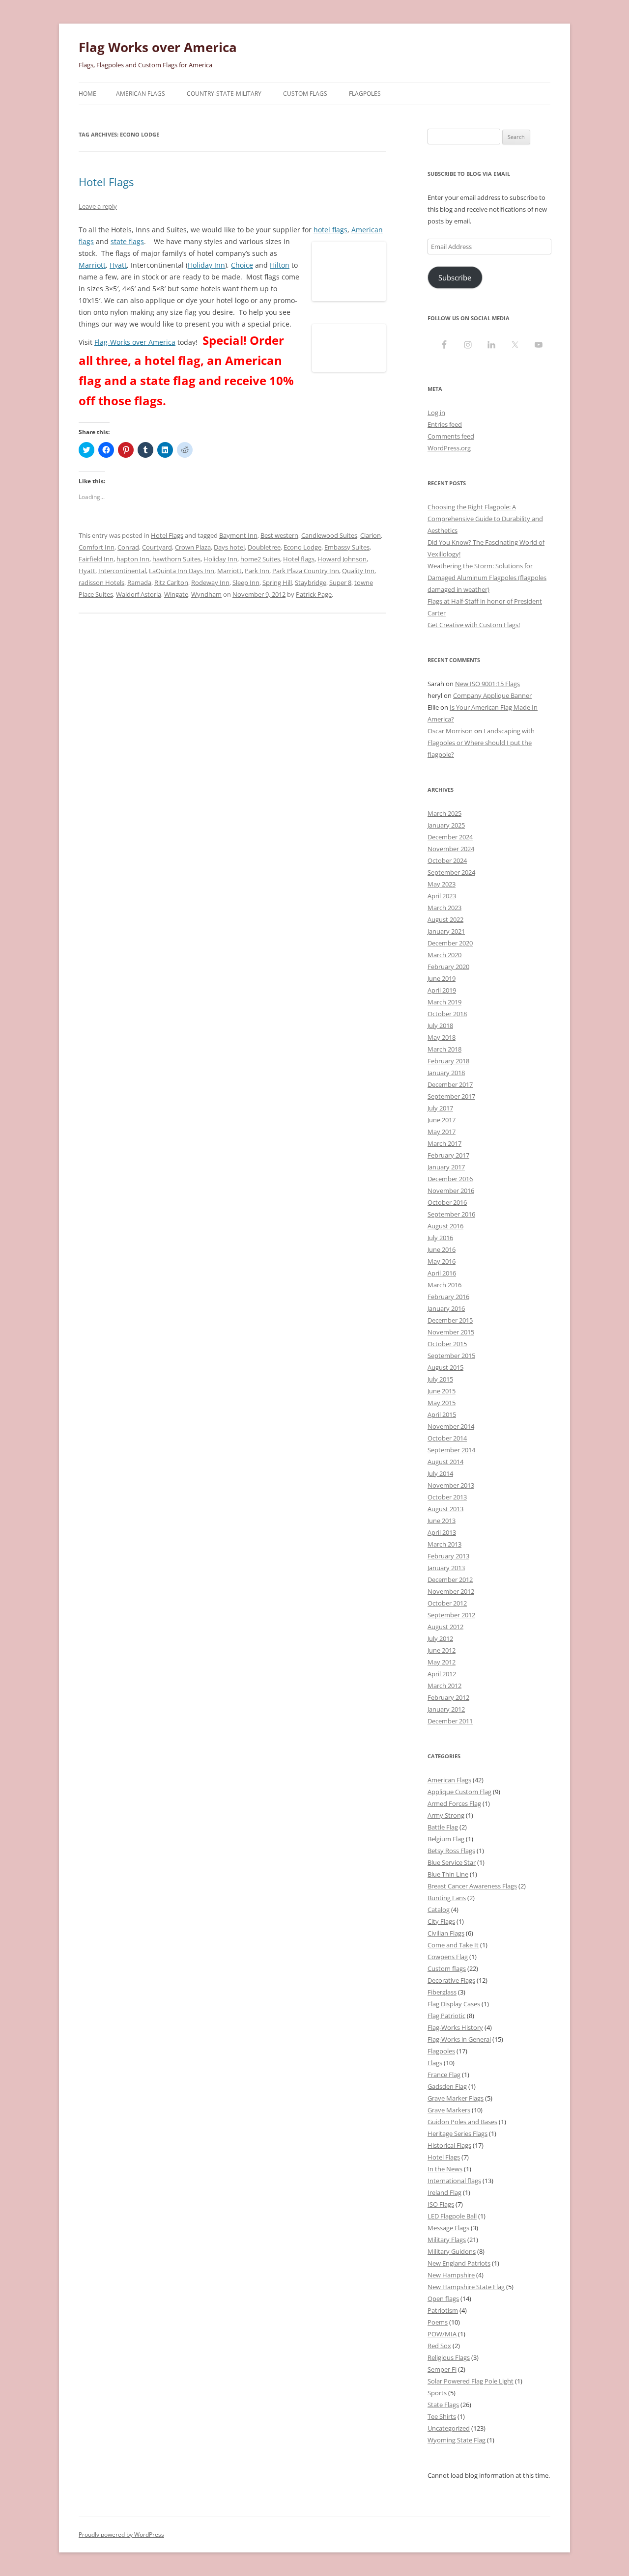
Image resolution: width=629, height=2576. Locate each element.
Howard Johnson (342, 559)
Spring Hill (277, 582)
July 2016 (440, 1238)
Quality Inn (358, 571)
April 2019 (442, 990)
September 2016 (451, 1214)
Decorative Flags (451, 1980)
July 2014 (440, 1473)
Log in (436, 413)
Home (87, 94)
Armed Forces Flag (454, 1803)
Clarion (371, 535)
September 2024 (451, 872)
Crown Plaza (193, 547)
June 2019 (442, 978)
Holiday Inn (206, 265)
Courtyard (157, 547)
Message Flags (448, 2228)
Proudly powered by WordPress (121, 2534)
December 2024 (450, 837)
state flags (127, 241)
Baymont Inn (238, 535)
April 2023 (442, 896)
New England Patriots (459, 2263)
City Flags (441, 1921)
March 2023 (444, 908)
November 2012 (451, 1591)
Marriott (92, 265)
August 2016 (445, 1226)
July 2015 (440, 1379)
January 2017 (446, 1167)
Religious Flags (449, 2357)
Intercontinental (122, 571)
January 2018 (446, 1073)
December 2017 (450, 1084)
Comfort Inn (97, 547)
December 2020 (450, 943)
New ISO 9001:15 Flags (487, 684)
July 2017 (440, 1108)
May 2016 (442, 1261)
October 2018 (447, 1014)
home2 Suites (260, 559)
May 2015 (442, 1403)
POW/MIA (442, 2334)
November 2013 (451, 1485)
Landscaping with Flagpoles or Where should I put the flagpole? (481, 743)
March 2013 (444, 1544)
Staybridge (311, 582)
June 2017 (442, 1120)
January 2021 (446, 931)
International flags (454, 2181)
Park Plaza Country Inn (306, 571)
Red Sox (439, 2346)
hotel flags (330, 230)
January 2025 (446, 825)
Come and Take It (453, 1945)
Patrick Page (314, 594)
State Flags (443, 2405)
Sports (437, 2393)
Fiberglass (442, 1992)
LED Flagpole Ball (452, 2216)
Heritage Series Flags (457, 2133)
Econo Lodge (302, 547)
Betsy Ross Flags (451, 1851)
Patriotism (443, 2310)
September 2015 (451, 1356)
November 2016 (451, 1191)
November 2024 (451, 849)
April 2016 (442, 1273)
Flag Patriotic (446, 2016)
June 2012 (442, 1650)
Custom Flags (305, 94)
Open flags (443, 2299)
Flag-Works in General (459, 2039)
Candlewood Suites (329, 535)
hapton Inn (133, 559)
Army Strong (446, 1815)
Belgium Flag (446, 1839)
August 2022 (445, 919)
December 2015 (450, 1320)
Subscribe (455, 277)
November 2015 (451, 1332)
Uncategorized (449, 2428)
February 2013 (448, 1556)
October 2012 (447, 1603)
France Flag (444, 2075)
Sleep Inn (246, 582)
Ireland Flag (444, 2192)
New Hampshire (451, 2275)
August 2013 (445, 1509)
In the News (445, 2169)
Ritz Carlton (171, 582)
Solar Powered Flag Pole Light (471, 2381)
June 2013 (442, 1521)
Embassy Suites (347, 547)
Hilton (280, 265)
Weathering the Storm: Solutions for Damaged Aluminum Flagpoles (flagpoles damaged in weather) (487, 578)
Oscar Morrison (450, 731)
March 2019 (444, 1002)
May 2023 (442, 884)
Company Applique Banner (492, 695)
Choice (242, 265)
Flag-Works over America (135, 342)
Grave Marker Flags (456, 2098)
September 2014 (451, 1450)
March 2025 (444, 813)
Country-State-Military (224, 94)
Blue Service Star (452, 1862)
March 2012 (444, 1686)
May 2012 (442, 1662)
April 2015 (442, 1414)
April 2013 (442, 1532)
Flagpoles (365, 94)
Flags (435, 2063)
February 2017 (448, 1155)
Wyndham (206, 594)
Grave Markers (449, 2110)
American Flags (141, 94)
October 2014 (447, 1438)
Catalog (439, 1910)
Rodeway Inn (210, 582)
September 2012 (451, 1615)
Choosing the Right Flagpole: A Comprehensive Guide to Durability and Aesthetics (485, 519)
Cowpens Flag (448, 1957)
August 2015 (445, 1367)
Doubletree (264, 547)
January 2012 (446, 1709)
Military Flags (447, 2240)
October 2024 (447, 860)
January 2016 (446, 1308)
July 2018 (440, 1025)
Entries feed (445, 424)
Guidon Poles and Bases (462, 2122)
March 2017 (444, 1143)
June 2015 (442, 1391)
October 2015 (447, 1344)
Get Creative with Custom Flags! (474, 625)
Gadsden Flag (447, 2086)
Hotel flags (299, 559)
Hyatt (118, 265)
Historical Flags (449, 2145)
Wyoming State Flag (457, 2440)
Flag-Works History (455, 2027)
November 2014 (451, 1426)
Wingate (176, 594)
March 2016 (444, 1285)
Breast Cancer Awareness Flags (472, 1886)
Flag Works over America (158, 47)
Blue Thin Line (448, 1874)
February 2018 (448, 1061)
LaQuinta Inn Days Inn (182, 571)
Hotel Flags (106, 182)
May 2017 (442, 1132)
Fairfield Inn (96, 559)
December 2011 (450, 1721)
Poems (438, 2322)
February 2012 (448, 1697)
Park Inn (257, 571)
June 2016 (442, 1249)
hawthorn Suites (176, 559)
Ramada (139, 582)
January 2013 (446, 1568)
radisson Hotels (101, 582)
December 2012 (450, 1579)
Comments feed (451, 436)
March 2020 (444, 955)
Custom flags (447, 1968)
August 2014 (445, 1462)
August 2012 (445, 1627)
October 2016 (447, 1202)
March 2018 (444, 1049)
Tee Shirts (442, 2416)
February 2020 (448, 967)
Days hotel (229, 547)
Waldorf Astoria (139, 594)
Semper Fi (442, 2369)
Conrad (128, 547)
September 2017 (451, 1096)
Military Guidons (452, 2251)
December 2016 (450, 1179)
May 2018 (442, 1037)
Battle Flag (443, 1827)
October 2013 (447, 1497)
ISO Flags (441, 2204)
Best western (279, 535)
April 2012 (442, 1674)
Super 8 (340, 582)
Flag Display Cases (454, 2004)
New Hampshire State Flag (466, 2287)
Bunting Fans (447, 1898)
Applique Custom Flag (459, 1792)
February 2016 (448, 1297)
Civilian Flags (446, 1933)
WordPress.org (449, 448)
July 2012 (440, 1638)
